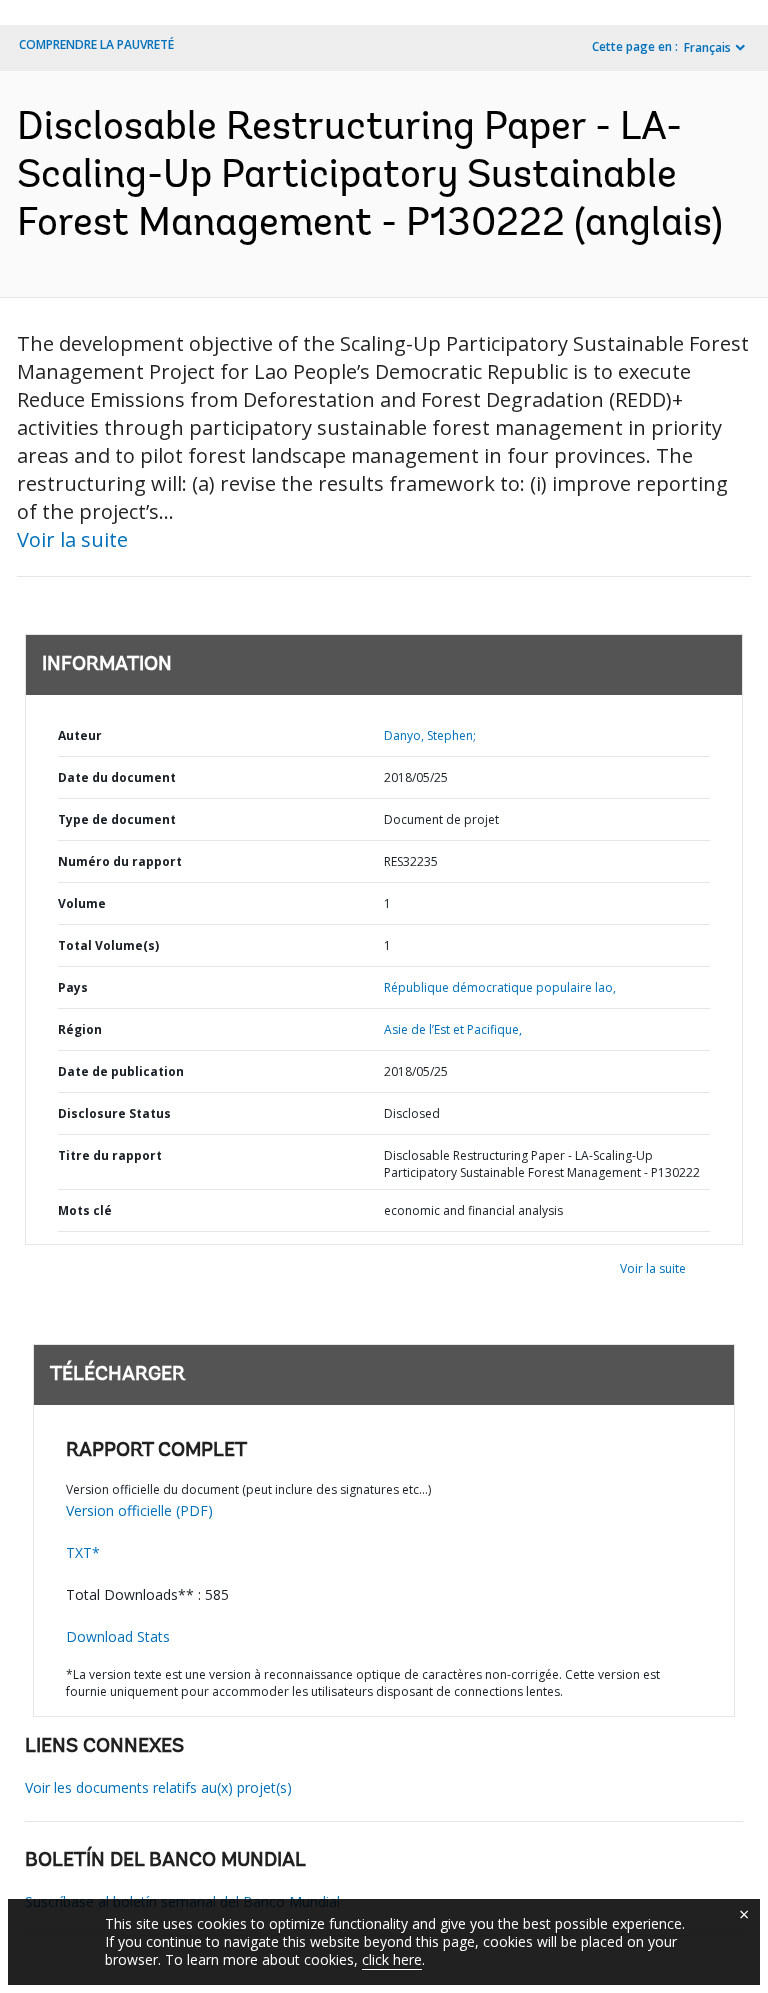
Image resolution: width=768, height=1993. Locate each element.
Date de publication (121, 1071)
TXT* (83, 1552)
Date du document (117, 777)
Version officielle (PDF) (139, 1510)
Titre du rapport (110, 1155)
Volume (82, 903)
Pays (73, 987)
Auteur (80, 735)
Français (707, 47)
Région (80, 1029)
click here (392, 1959)
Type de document (117, 819)
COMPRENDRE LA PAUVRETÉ (96, 44)
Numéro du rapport (120, 861)
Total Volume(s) (108, 945)
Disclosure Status (114, 1113)
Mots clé (85, 1210)
